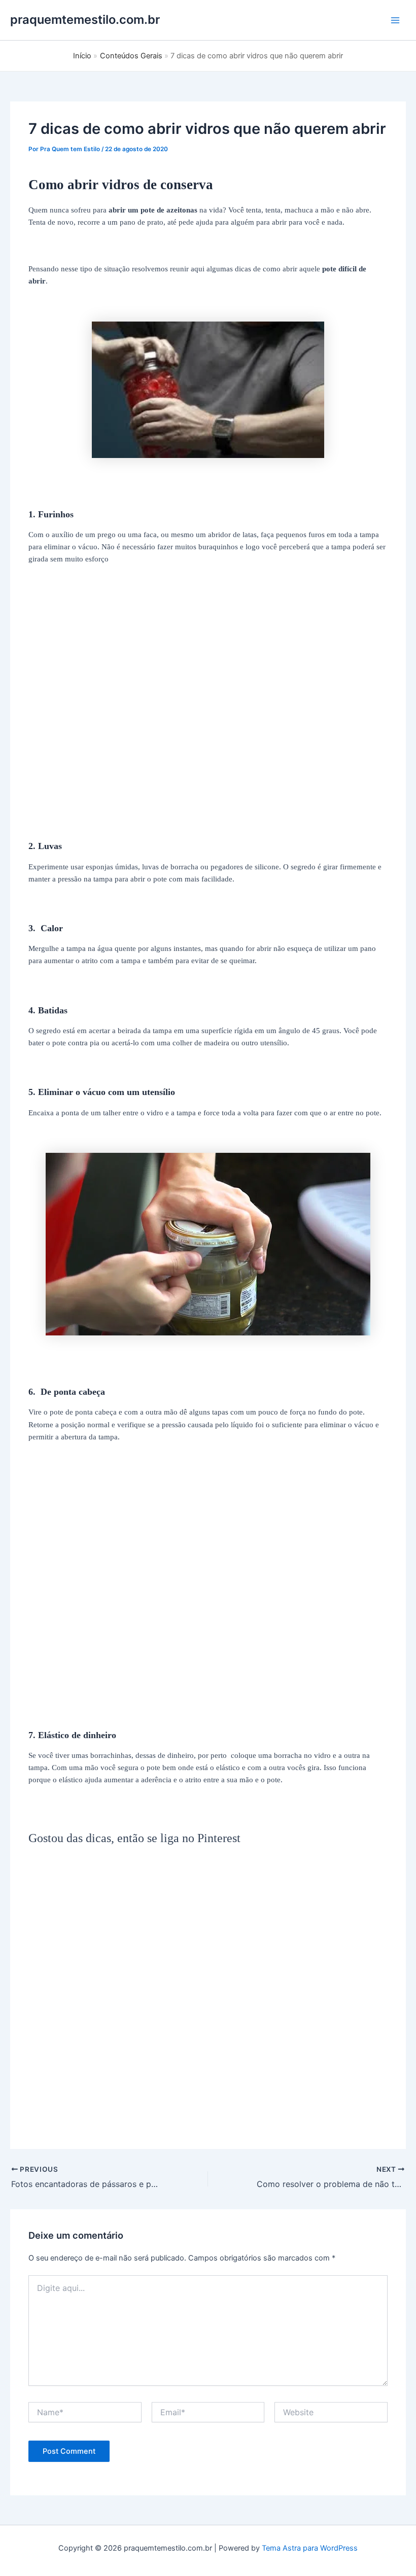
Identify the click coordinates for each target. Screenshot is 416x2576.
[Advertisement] (208, 719)
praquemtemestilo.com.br (85, 20)
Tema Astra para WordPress (310, 2548)
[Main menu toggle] (395, 20)
